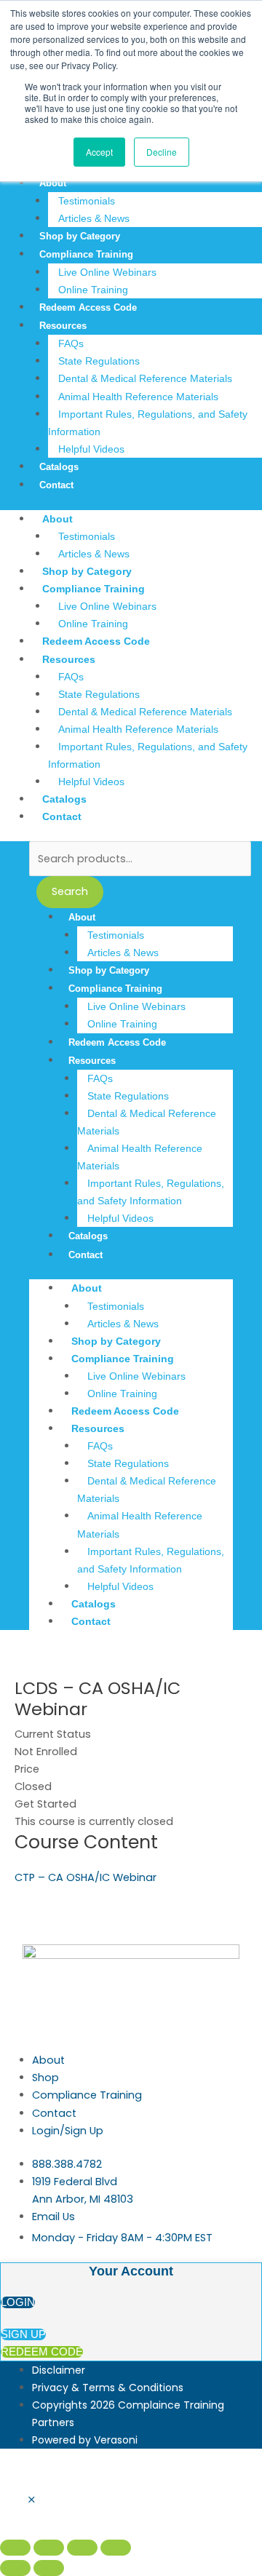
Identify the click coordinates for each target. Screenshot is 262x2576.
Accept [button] (99, 152)
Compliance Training (86, 254)
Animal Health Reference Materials (138, 397)
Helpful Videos (91, 449)
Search (70, 891)
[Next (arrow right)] (49, 2568)
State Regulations (99, 361)
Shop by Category (80, 236)
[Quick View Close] (32, 2500)
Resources (63, 326)
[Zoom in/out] (15, 2548)
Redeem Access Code (88, 307)
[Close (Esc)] (116, 2548)
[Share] (82, 2548)
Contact (56, 485)
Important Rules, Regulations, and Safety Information (148, 423)
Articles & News (94, 218)
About (53, 183)
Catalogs (59, 467)
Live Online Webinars (107, 272)
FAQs (71, 343)
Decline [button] (162, 152)
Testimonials (87, 201)
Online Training (93, 290)
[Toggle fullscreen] (49, 2548)
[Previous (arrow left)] (15, 2568)
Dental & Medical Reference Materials (145, 378)
